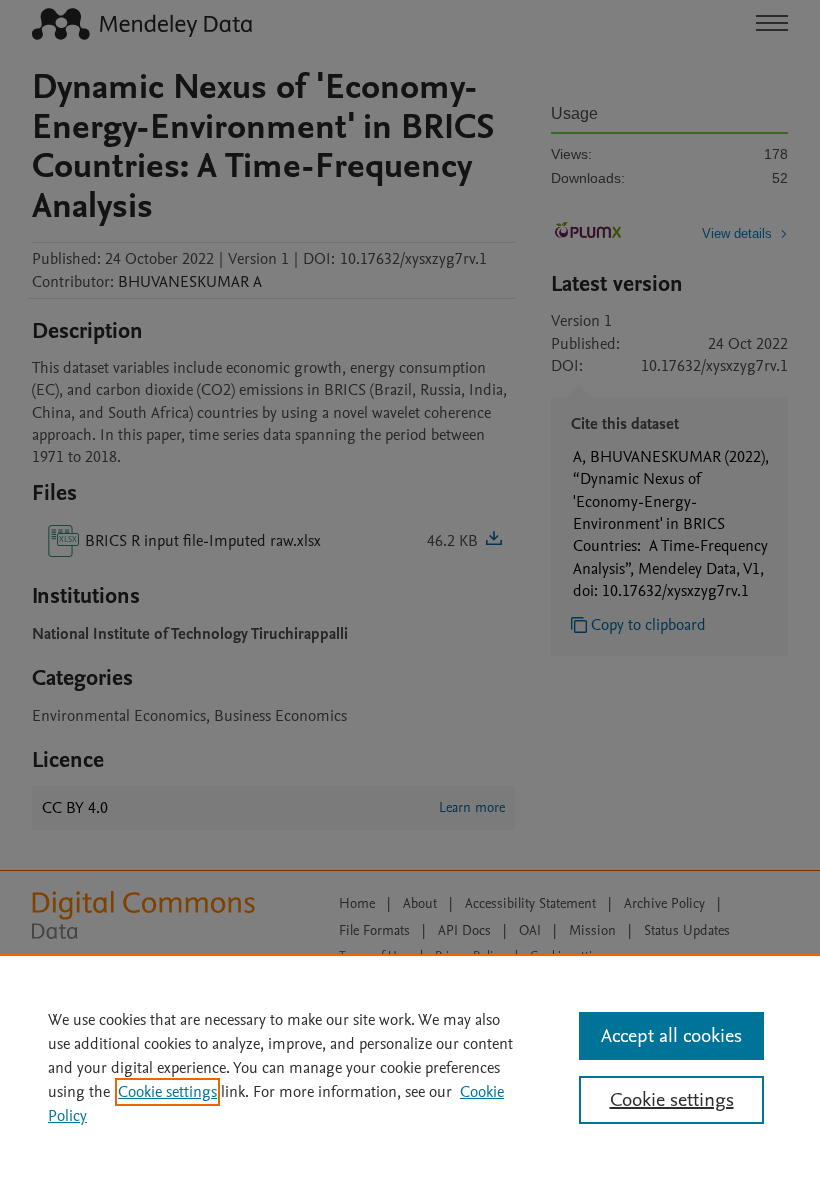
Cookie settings (167, 1092)
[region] (410, 1067)
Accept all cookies (671, 1036)
